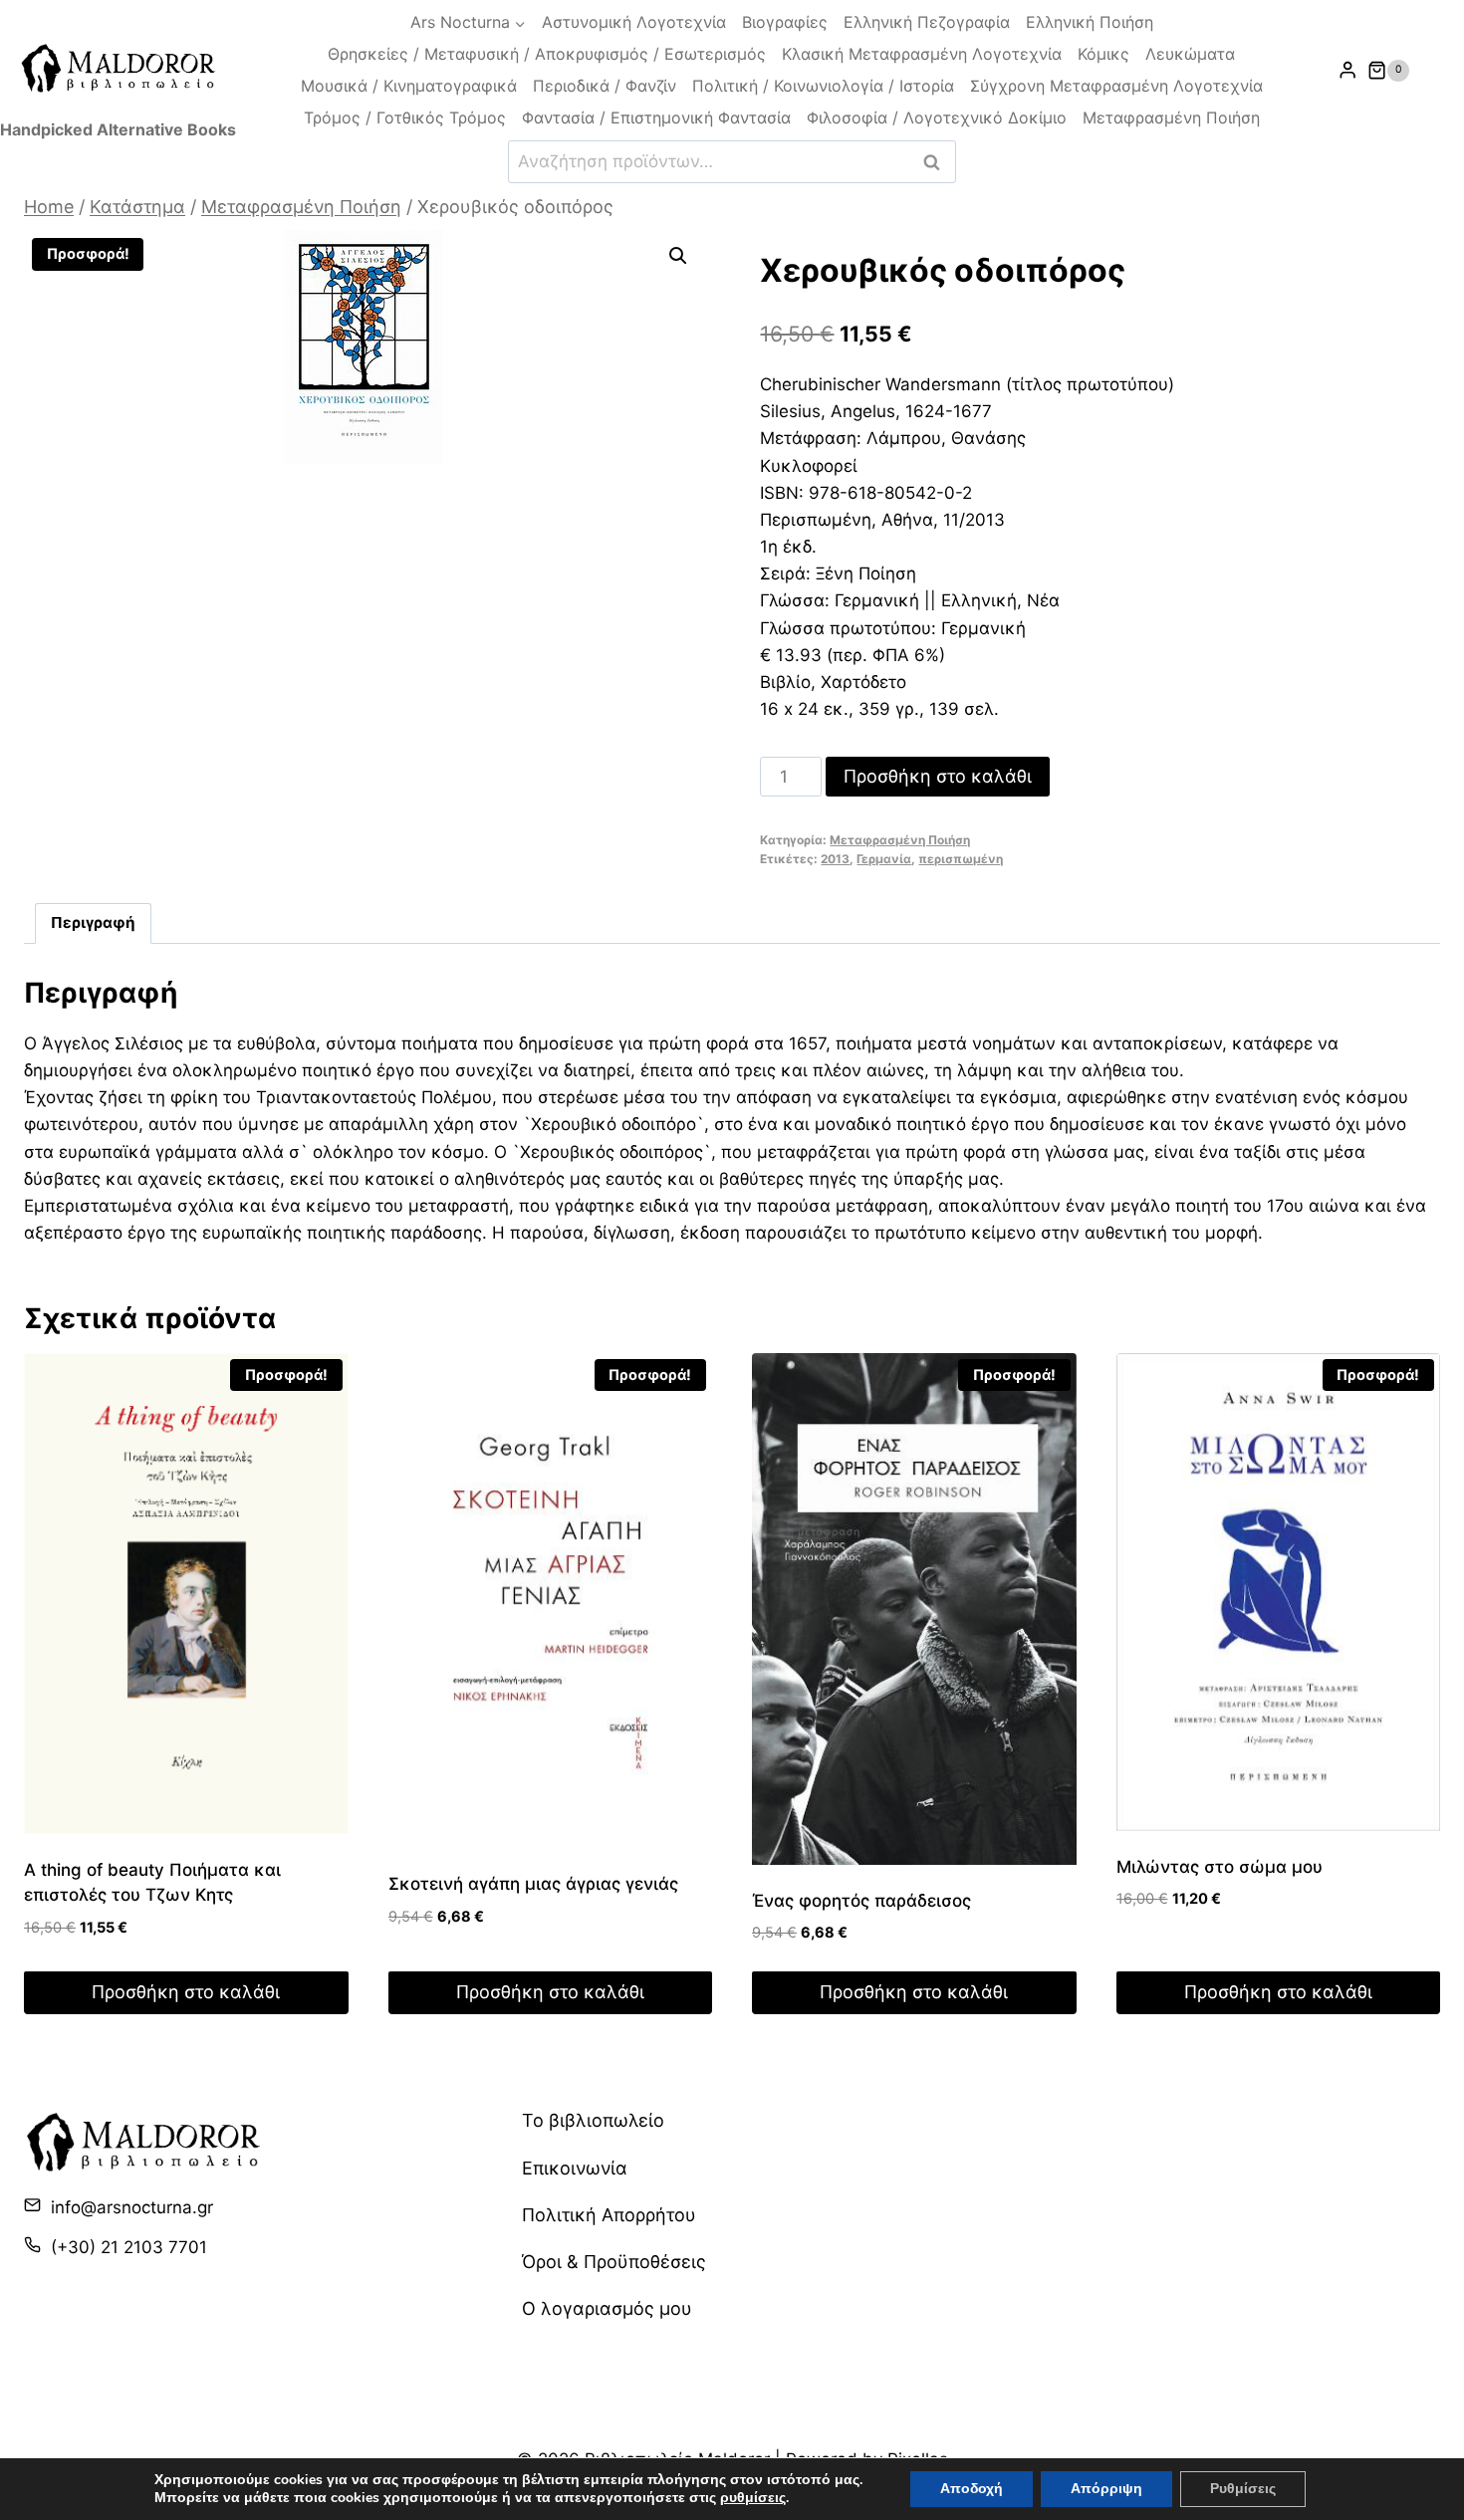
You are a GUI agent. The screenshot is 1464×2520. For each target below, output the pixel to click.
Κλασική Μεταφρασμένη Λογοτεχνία (922, 54)
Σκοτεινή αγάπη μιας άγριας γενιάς (533, 1884)
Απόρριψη (1106, 2489)
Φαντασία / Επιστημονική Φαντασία (656, 117)
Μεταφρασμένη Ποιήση (1171, 117)
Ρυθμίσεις (1243, 2489)
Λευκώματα (1190, 54)
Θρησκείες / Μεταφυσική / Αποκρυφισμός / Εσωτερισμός (547, 54)
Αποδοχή (972, 2489)
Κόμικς (1103, 54)
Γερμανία (884, 859)
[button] (678, 256)
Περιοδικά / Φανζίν (605, 86)
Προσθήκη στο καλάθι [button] (186, 1992)
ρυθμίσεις (753, 2498)
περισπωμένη (961, 859)
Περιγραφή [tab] (93, 922)
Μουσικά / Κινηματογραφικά (409, 86)
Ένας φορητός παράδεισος (861, 1901)
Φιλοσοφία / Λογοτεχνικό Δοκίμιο (937, 117)
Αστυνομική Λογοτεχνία (634, 22)
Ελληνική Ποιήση (1090, 22)
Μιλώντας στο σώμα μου (1220, 1867)
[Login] (1347, 70)
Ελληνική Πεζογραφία (927, 22)
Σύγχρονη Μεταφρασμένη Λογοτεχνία (1116, 86)
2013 (835, 859)
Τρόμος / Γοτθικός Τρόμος (405, 117)
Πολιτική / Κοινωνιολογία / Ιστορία (823, 86)
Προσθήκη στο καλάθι (938, 776)
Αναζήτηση (937, 162)
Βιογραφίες (785, 22)
